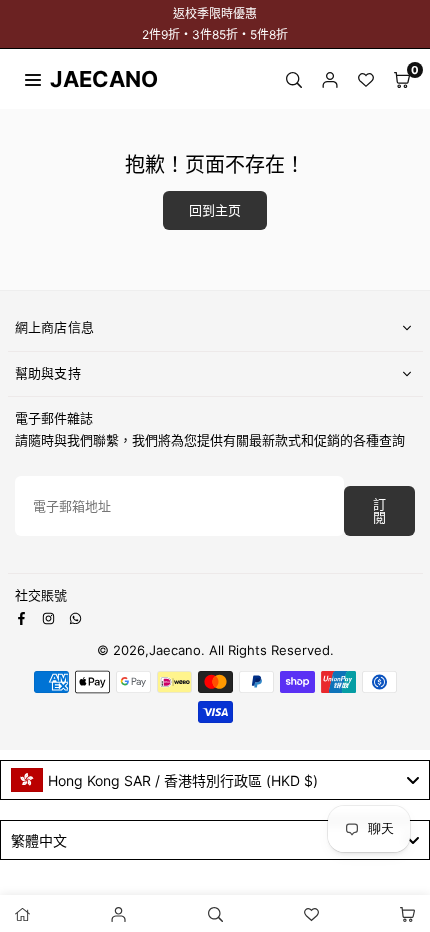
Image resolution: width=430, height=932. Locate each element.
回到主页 (215, 210)
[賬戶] (330, 78)
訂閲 (379, 511)
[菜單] (33, 78)
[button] (402, 78)
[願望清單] (366, 78)
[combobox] (215, 780)
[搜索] (294, 78)
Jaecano (85, 79)
